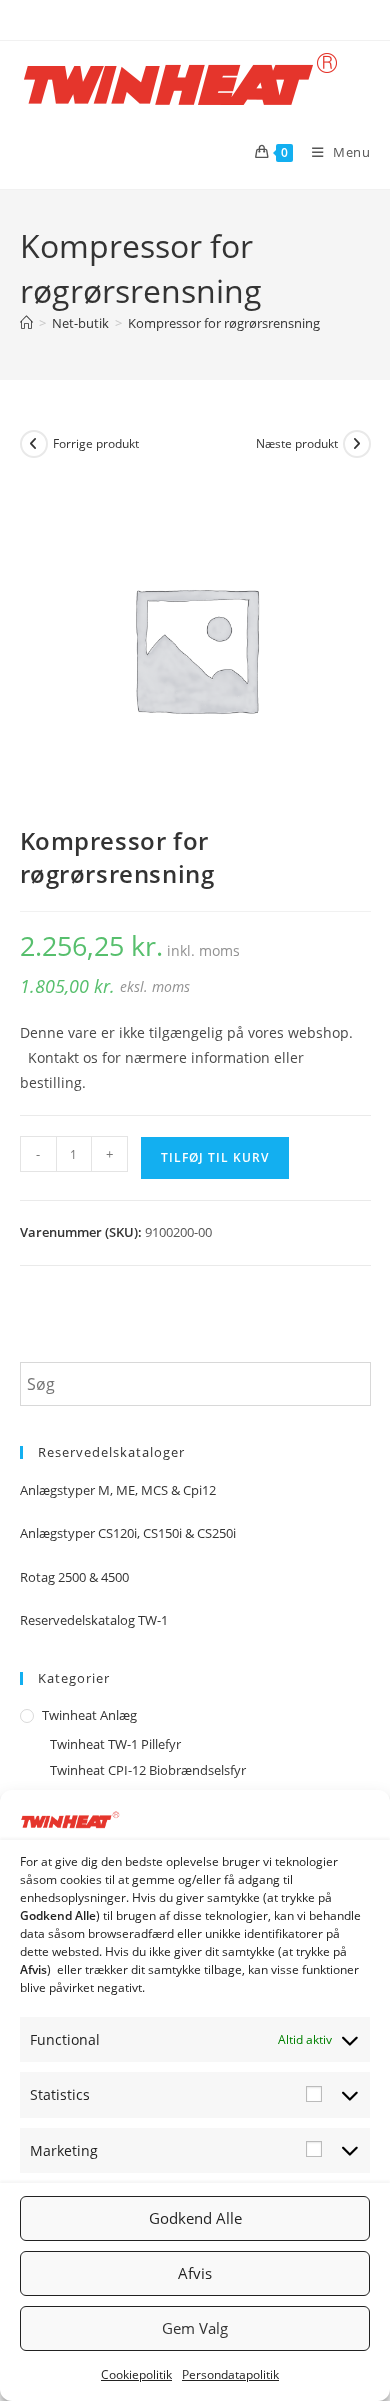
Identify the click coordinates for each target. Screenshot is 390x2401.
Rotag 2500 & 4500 (74, 1577)
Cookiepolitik (136, 2374)
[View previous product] (34, 444)
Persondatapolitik (230, 2374)
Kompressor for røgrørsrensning (224, 323)
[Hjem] (26, 323)
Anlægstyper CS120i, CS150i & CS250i (128, 1533)
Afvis (195, 2273)
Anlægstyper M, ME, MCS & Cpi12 (118, 1490)
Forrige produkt (96, 443)
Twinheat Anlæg (89, 1715)
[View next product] (357, 444)
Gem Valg (195, 2328)
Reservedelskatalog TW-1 (94, 1620)
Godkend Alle (195, 2218)
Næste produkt (297, 443)
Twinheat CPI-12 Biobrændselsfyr (148, 1770)
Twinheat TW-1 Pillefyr (115, 1744)
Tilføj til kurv (215, 1157)
